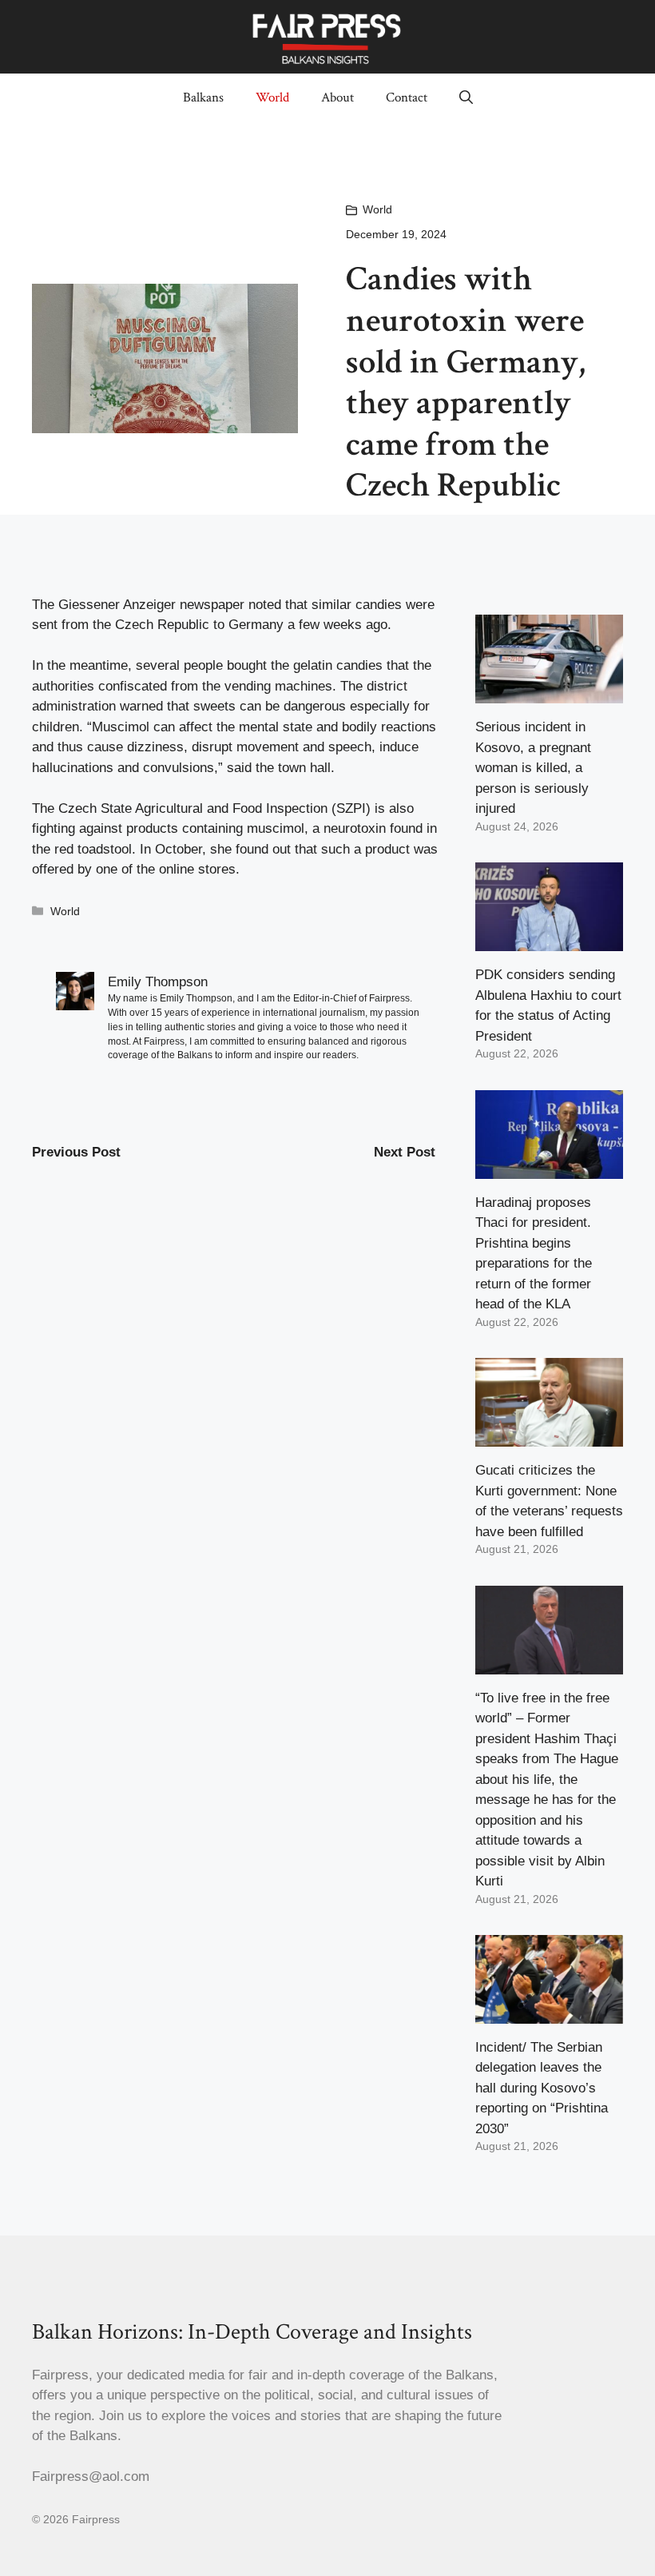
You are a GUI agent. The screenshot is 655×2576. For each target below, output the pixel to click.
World (272, 98)
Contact (407, 98)
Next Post (405, 1152)
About (337, 98)
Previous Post (76, 1152)
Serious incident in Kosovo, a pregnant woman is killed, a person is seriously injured (533, 768)
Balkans (203, 98)
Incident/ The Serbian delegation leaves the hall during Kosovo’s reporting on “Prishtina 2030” (542, 2088)
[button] (466, 98)
